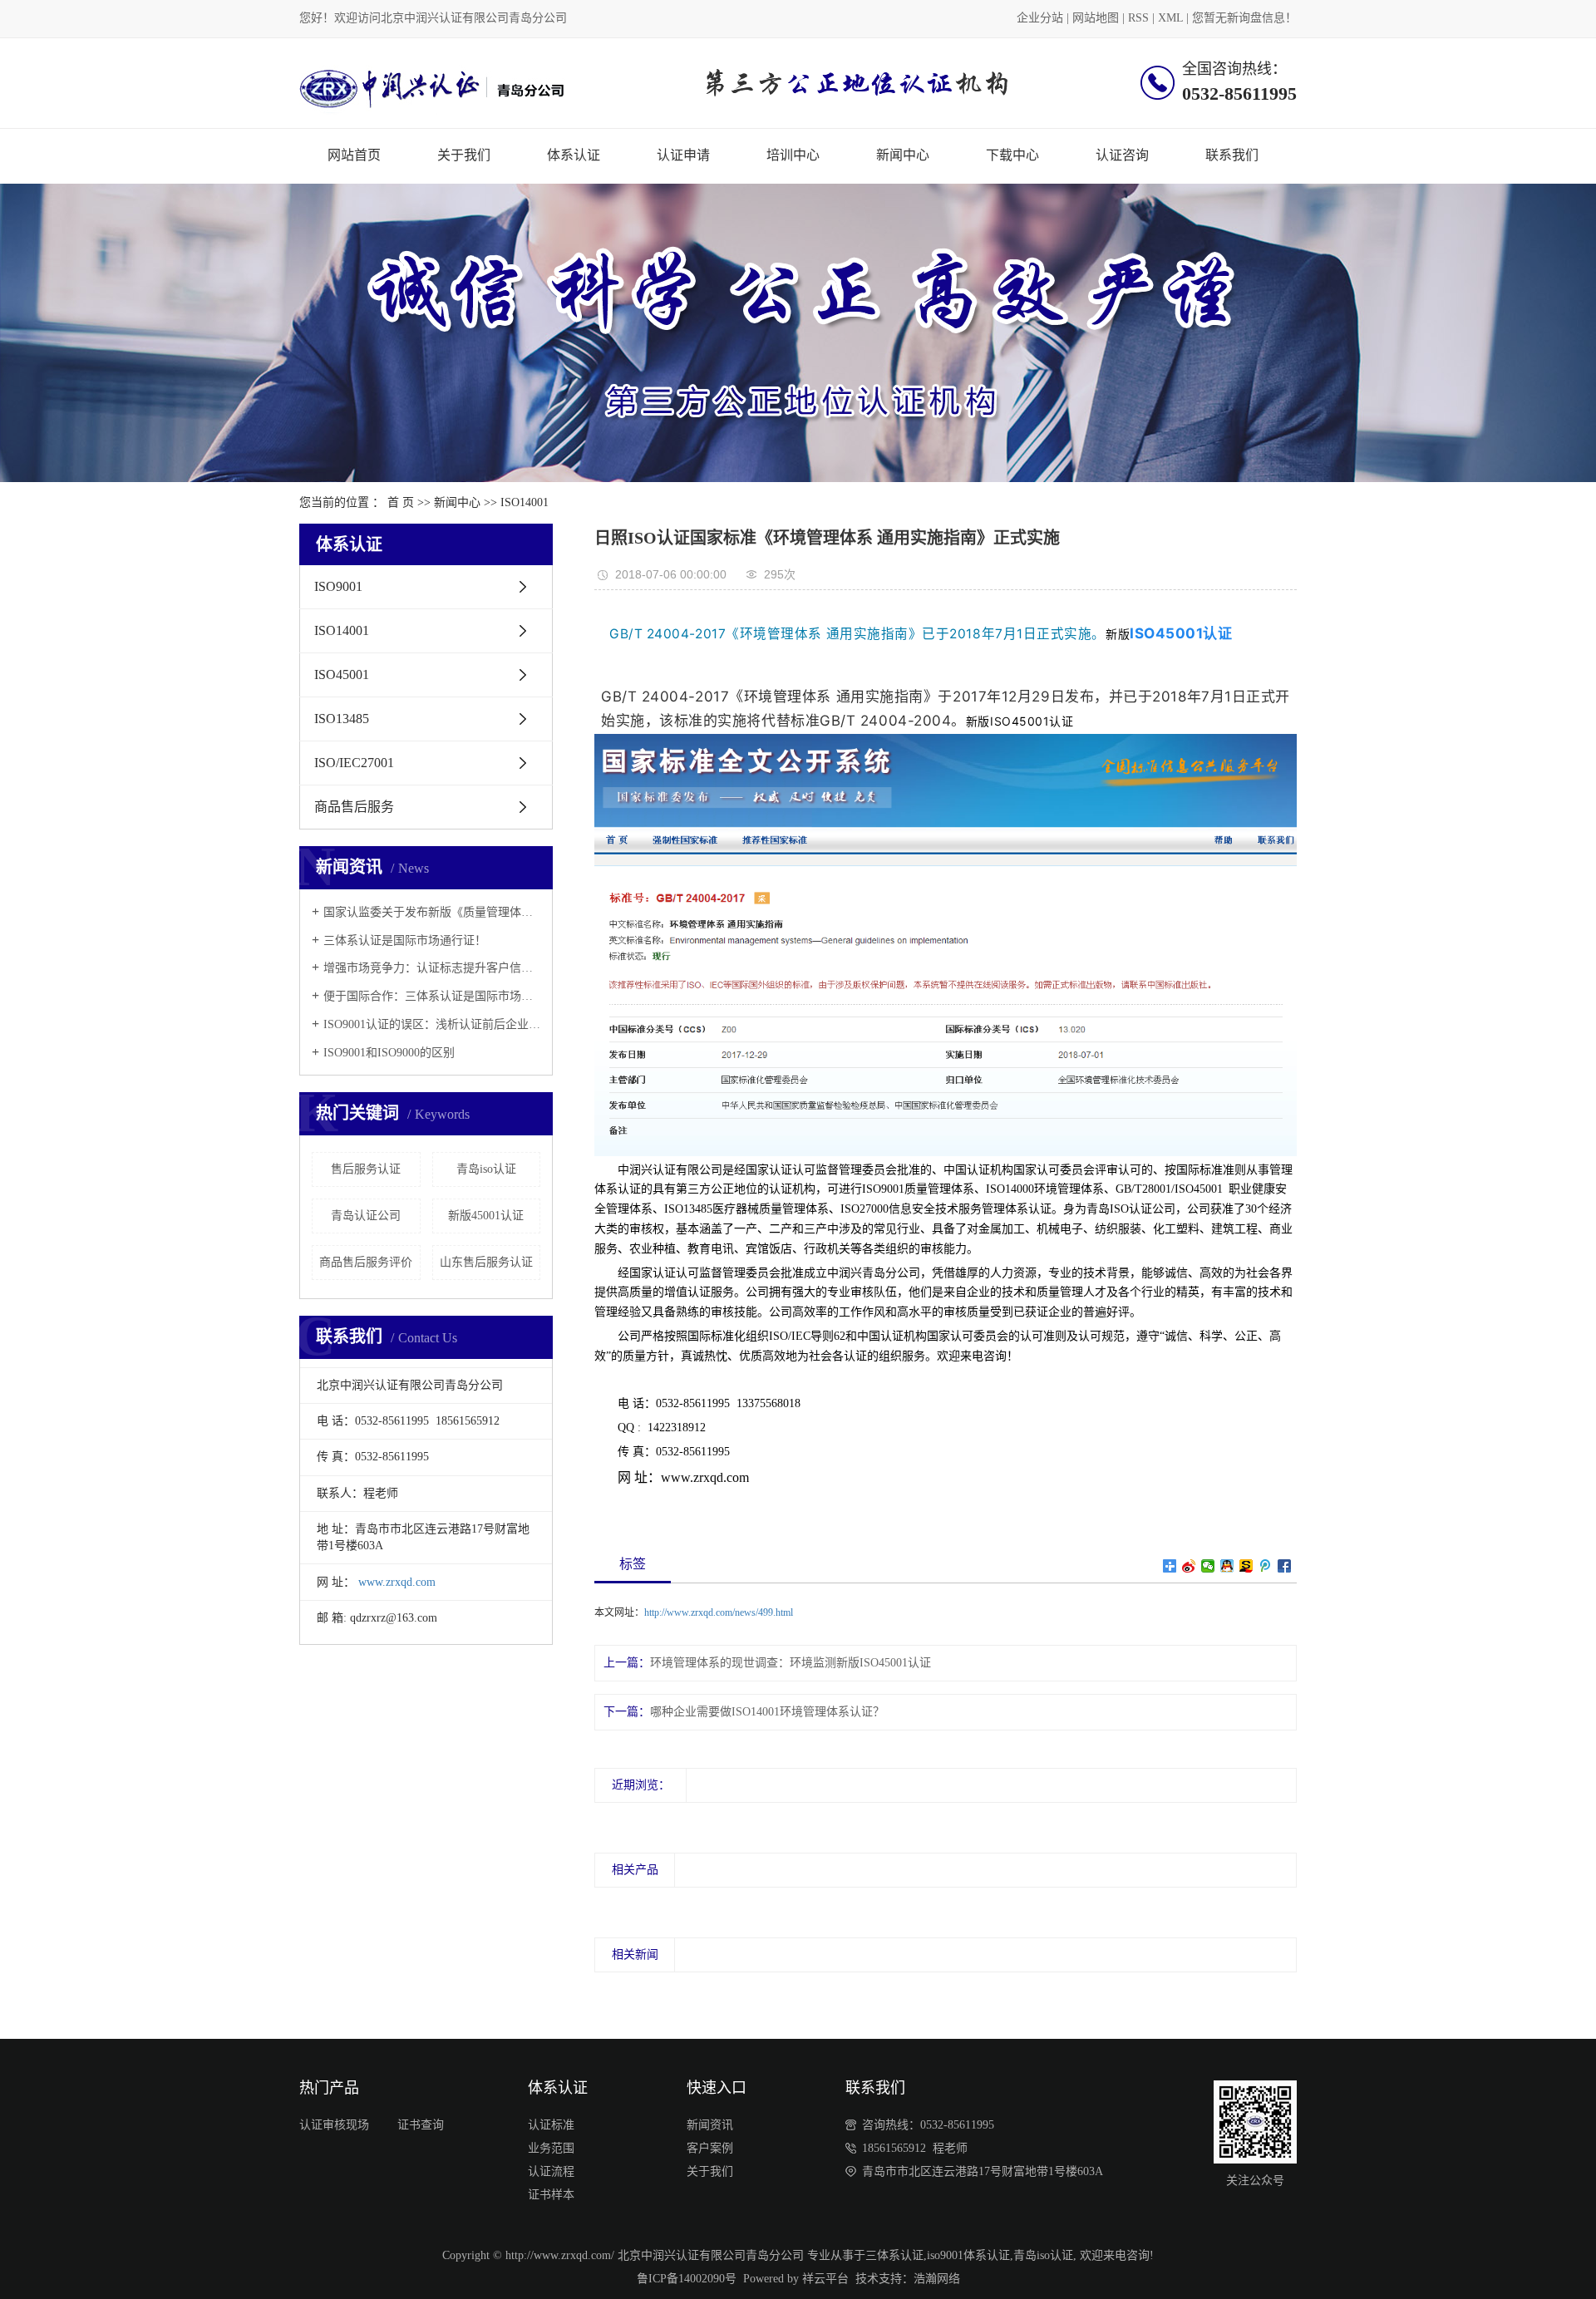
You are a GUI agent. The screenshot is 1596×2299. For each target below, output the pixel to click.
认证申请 (683, 155)
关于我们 (464, 155)
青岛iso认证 (486, 1169)
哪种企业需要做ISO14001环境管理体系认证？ (767, 1712)
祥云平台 (825, 2279)
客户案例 (710, 2148)
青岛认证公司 (366, 1216)
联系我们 (1232, 155)
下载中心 (1012, 155)
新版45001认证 (486, 1216)
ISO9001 (338, 586)
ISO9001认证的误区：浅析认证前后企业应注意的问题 (432, 1024)
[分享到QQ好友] (1227, 1566)
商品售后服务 (354, 807)
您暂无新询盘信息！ (1244, 18)
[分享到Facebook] (1285, 1566)
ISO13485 (342, 719)
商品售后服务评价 (366, 1262)
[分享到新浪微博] (1189, 1566)
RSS (1138, 18)
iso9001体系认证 (968, 2255)
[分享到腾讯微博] (1266, 1566)
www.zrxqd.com (397, 1582)
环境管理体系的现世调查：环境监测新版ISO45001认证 (791, 1663)
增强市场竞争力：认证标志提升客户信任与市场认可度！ (432, 968)
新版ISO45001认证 (1020, 721)
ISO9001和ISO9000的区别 (389, 1053)
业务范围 (551, 2148)
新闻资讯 (710, 2125)
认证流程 (551, 2171)
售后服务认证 (366, 1169)
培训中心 (793, 155)
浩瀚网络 (937, 2279)
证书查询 (421, 2125)
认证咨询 (1122, 155)
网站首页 (354, 155)
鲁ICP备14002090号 (687, 2279)
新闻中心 (903, 155)
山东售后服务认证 (486, 1262)
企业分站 (1040, 18)
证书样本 (551, 2195)
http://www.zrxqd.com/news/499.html (719, 1612)
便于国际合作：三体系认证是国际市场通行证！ (432, 996)
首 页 (401, 502)
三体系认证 (894, 2255)
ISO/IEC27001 (354, 763)
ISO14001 (525, 502)
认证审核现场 (334, 2125)
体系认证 (574, 155)
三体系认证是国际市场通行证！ (405, 940)
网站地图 (1096, 18)
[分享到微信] (1208, 1566)
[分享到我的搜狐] (1246, 1566)
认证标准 (551, 2125)
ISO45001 (342, 674)
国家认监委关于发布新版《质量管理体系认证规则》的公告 (432, 912)
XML (1170, 18)
